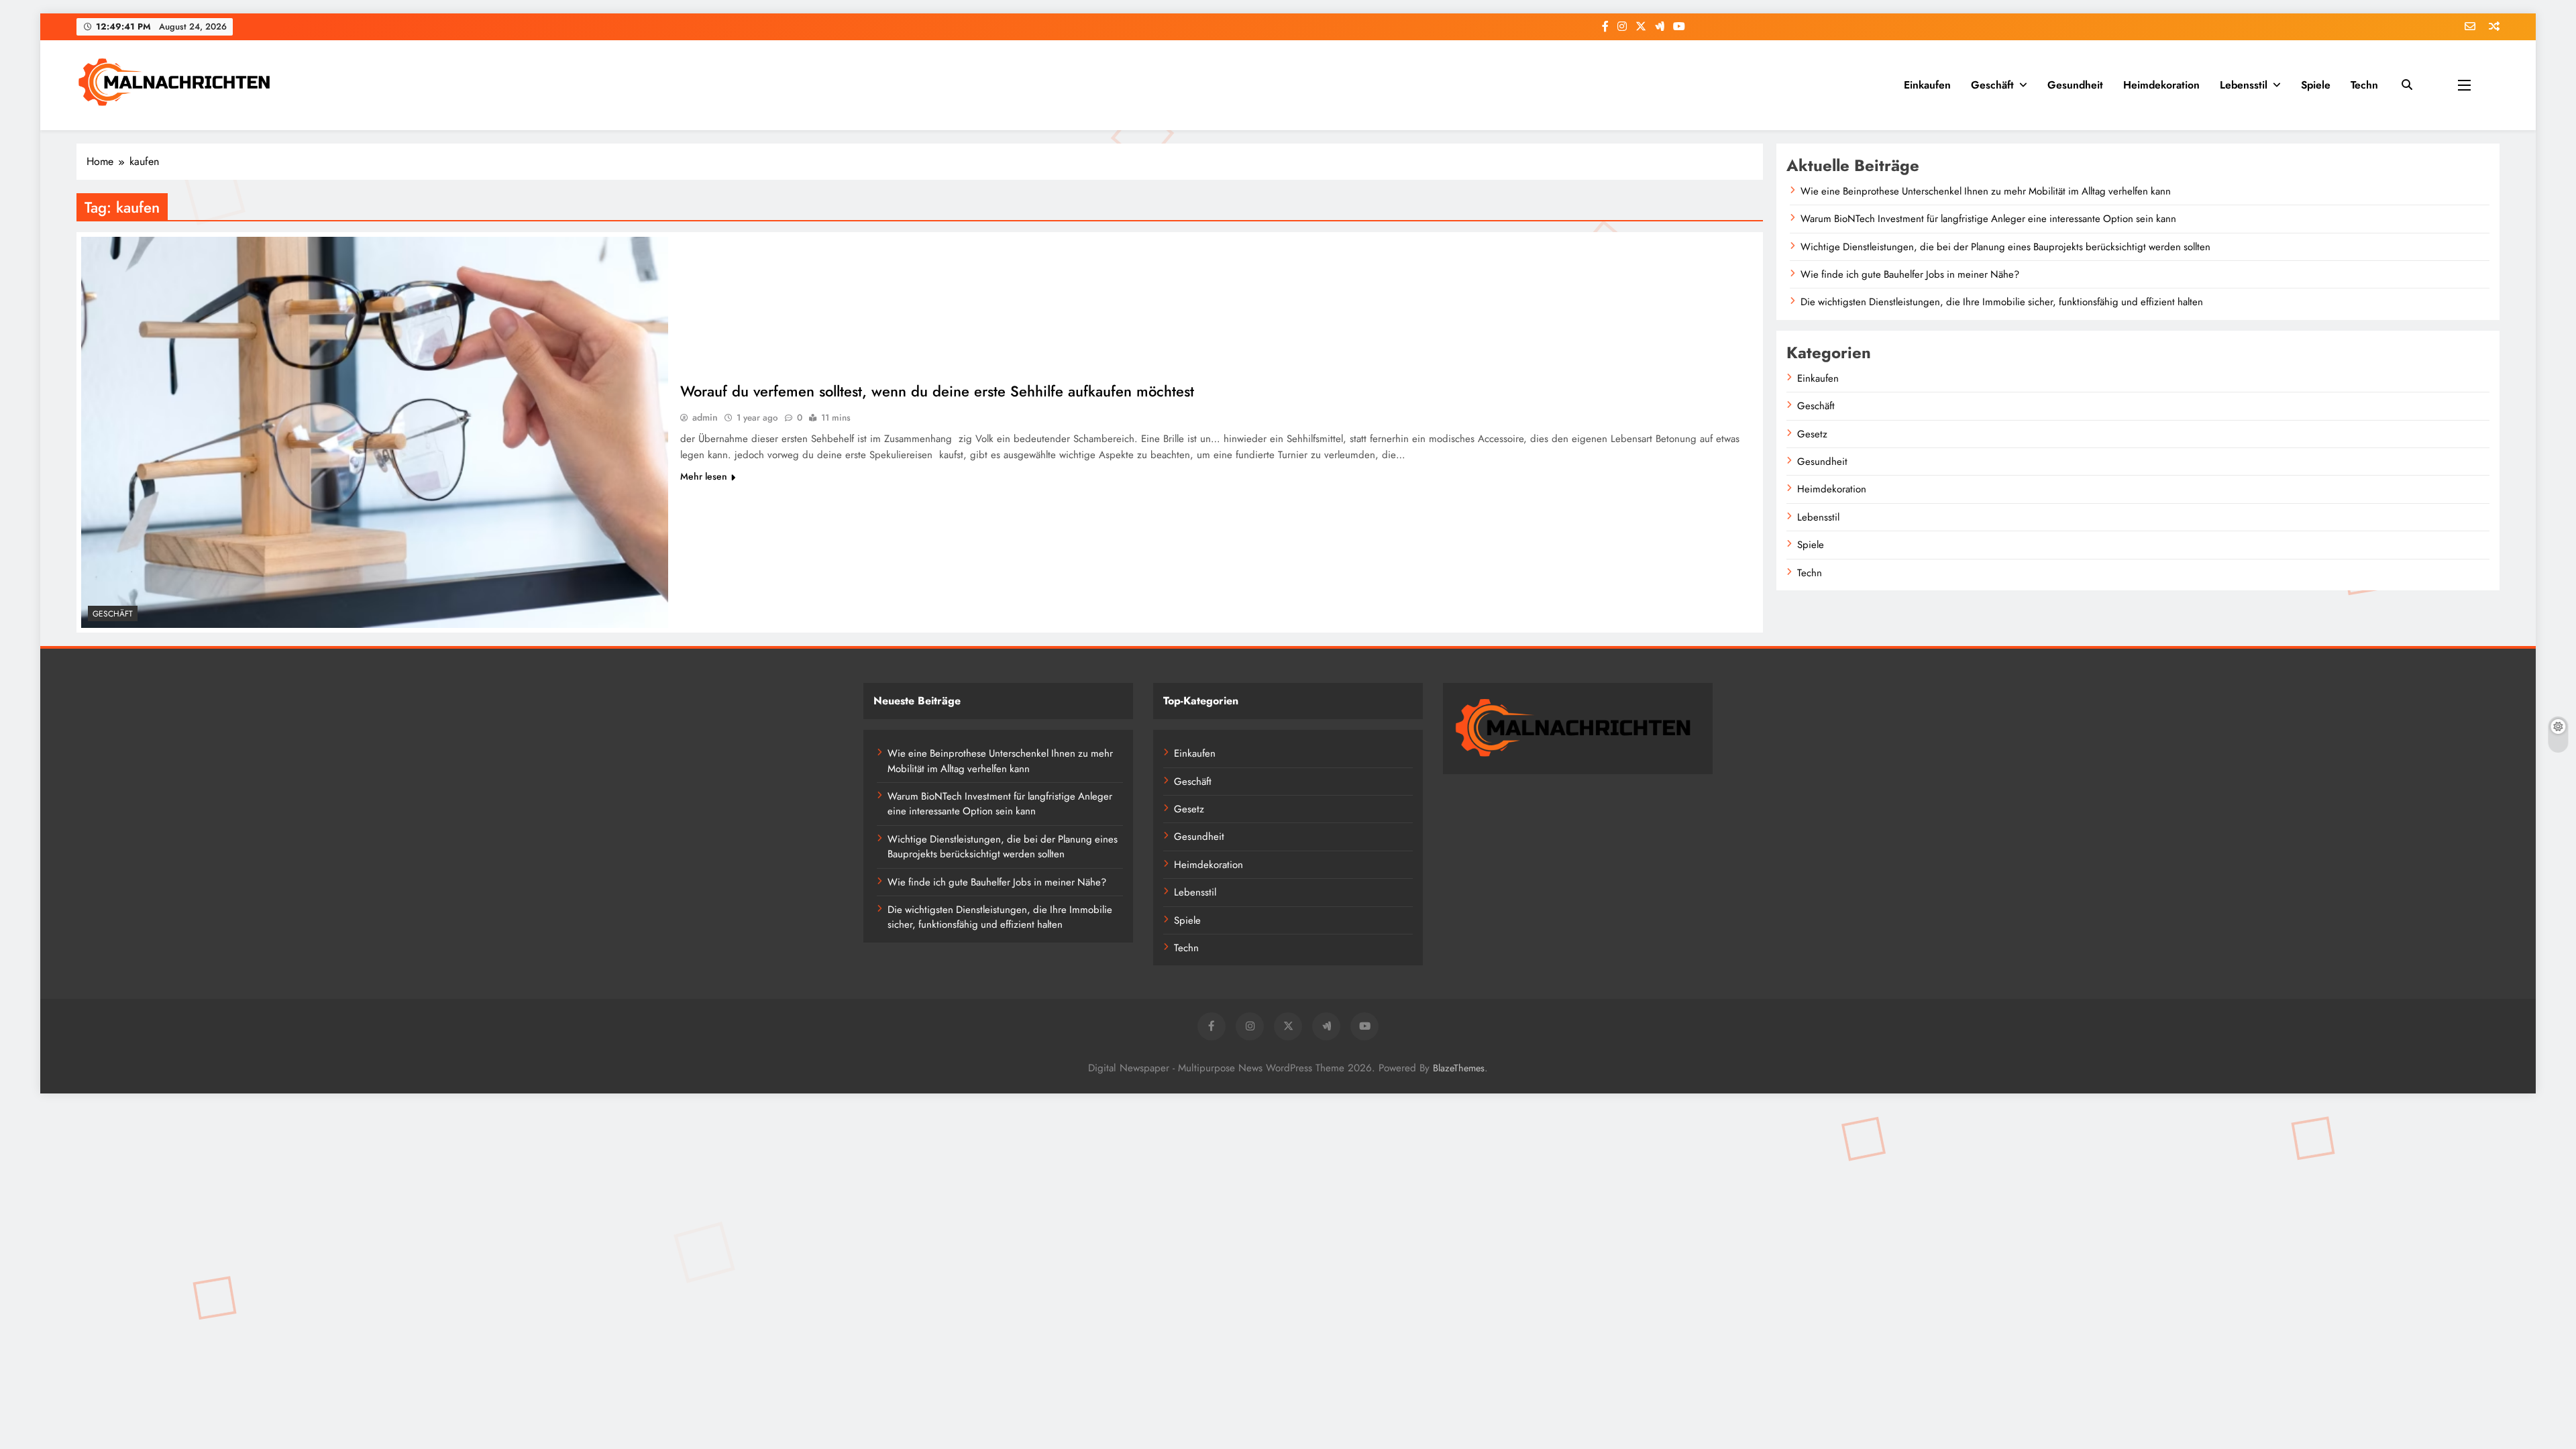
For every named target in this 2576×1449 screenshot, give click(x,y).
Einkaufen (1927, 85)
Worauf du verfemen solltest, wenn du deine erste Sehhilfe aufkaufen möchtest (937, 391)
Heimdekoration (2161, 85)
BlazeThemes (1459, 1068)
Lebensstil (2244, 85)
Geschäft (1992, 85)
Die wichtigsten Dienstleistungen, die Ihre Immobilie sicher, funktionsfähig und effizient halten (2002, 302)
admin (705, 417)
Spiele (2316, 85)
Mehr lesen (704, 476)
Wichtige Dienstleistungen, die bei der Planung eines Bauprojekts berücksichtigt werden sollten (2005, 247)
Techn (2364, 85)
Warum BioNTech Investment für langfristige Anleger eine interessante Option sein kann (1988, 219)
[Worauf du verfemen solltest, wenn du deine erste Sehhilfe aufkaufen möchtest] (375, 432)
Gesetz (1812, 434)
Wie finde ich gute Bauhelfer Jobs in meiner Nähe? (1910, 274)
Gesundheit (2075, 85)
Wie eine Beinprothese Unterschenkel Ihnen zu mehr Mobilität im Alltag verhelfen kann (1986, 191)
